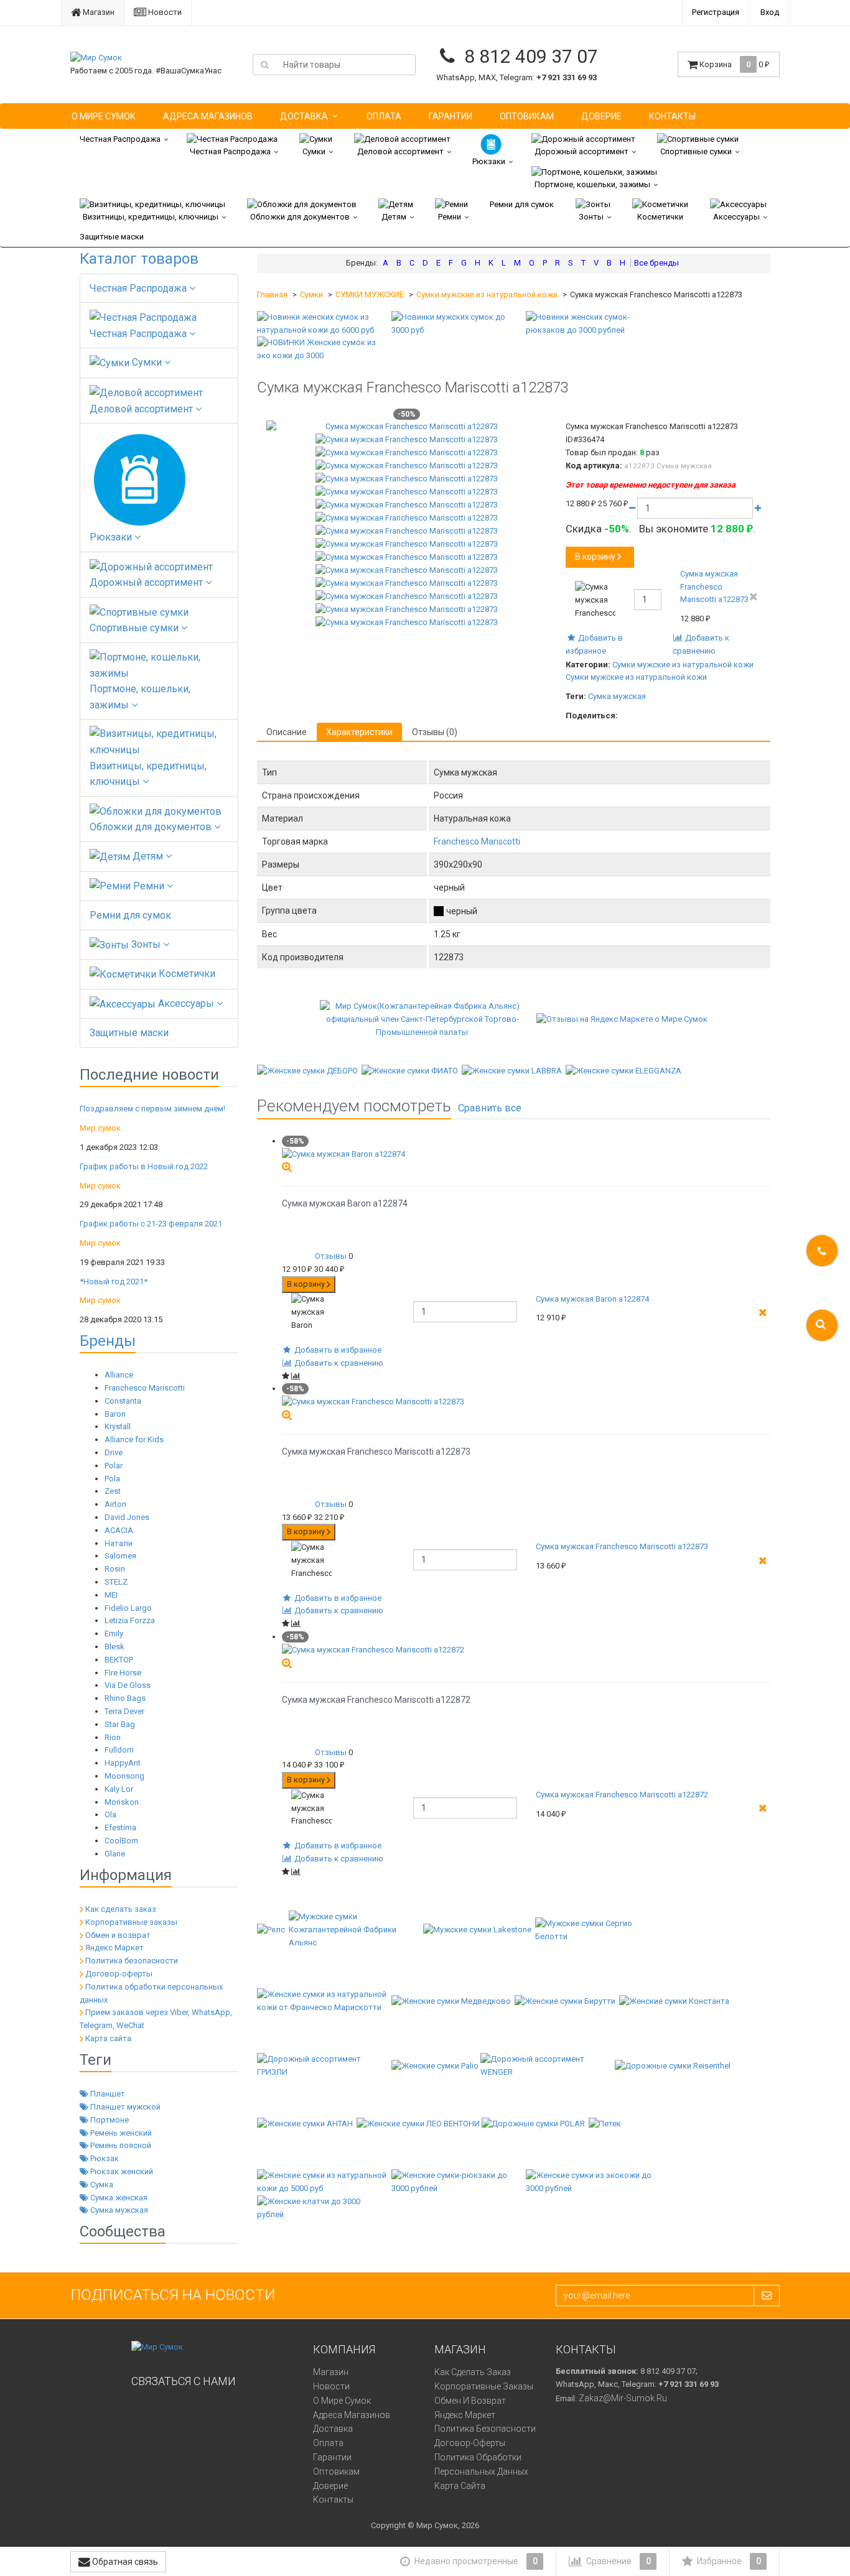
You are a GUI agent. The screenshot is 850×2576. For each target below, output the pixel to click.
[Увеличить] (287, 1166)
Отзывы (331, 1256)
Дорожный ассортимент (581, 151)
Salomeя (120, 1556)
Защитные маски (112, 237)
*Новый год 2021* (114, 1281)
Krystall (118, 1426)
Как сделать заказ (121, 1909)
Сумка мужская (118, 2210)
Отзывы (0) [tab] (435, 732)
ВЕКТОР (119, 1660)
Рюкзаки (489, 161)
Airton (115, 1504)
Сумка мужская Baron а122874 (592, 1299)
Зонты (591, 217)
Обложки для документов (300, 217)
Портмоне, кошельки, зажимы (592, 184)
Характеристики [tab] (359, 732)
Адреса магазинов (208, 116)
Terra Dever (124, 1711)
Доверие (601, 116)
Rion (113, 1737)
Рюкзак (104, 2158)
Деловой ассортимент (400, 151)
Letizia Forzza (130, 1620)
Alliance (119, 1375)
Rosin (115, 1569)
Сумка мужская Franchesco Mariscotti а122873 (714, 587)
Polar (114, 1466)
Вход (770, 12)
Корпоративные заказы (131, 1922)
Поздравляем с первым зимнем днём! (152, 1109)
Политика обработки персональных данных (481, 2464)
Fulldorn (119, 1750)
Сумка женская (118, 2198)
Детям (394, 217)
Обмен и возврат (118, 1935)
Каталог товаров (139, 259)
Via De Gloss (128, 1685)
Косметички (660, 217)
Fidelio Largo (128, 1608)
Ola (110, 1814)
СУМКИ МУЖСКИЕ (370, 294)
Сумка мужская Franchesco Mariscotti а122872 (622, 1795)
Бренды (108, 1341)
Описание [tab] (287, 732)
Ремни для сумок (522, 204)
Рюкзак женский (121, 2171)
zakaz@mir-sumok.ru (623, 2398)
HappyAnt (123, 1763)
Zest (113, 1491)
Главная (272, 294)
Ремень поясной (120, 2145)
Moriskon (122, 1802)
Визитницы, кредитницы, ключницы (151, 217)
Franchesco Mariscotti (145, 1388)
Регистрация (716, 12)
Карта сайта (108, 2038)
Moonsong (124, 1776)
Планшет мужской (124, 2107)
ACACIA (119, 1530)
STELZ (116, 1582)
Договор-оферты (119, 1974)
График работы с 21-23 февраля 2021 (151, 1224)
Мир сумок (100, 1128)
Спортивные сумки (696, 151)
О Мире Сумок (104, 116)
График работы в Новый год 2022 (144, 1166)
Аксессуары (736, 217)
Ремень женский (120, 2133)
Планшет (107, 2094)
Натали (119, 1543)
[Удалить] (754, 597)
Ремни (450, 217)
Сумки (314, 151)
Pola (112, 1479)
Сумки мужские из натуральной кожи (487, 294)
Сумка (101, 2185)
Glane (115, 1854)
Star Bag (120, 1724)
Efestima (120, 1828)
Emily (114, 1633)
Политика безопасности (132, 1961)
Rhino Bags (125, 1698)
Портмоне (109, 2120)
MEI (111, 1595)
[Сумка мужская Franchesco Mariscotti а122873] (407, 427)
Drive (114, 1452)
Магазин (98, 12)
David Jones (127, 1517)
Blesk (114, 1647)
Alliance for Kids (134, 1439)
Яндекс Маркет (114, 1948)
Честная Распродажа (120, 139)
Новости (164, 12)
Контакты (672, 116)
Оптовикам (527, 116)
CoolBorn (121, 1841)
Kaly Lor (119, 1789)
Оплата (384, 116)
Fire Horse (123, 1673)
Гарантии (451, 116)
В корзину (595, 557)
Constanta (123, 1401)
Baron (115, 1414)
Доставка (304, 116)
